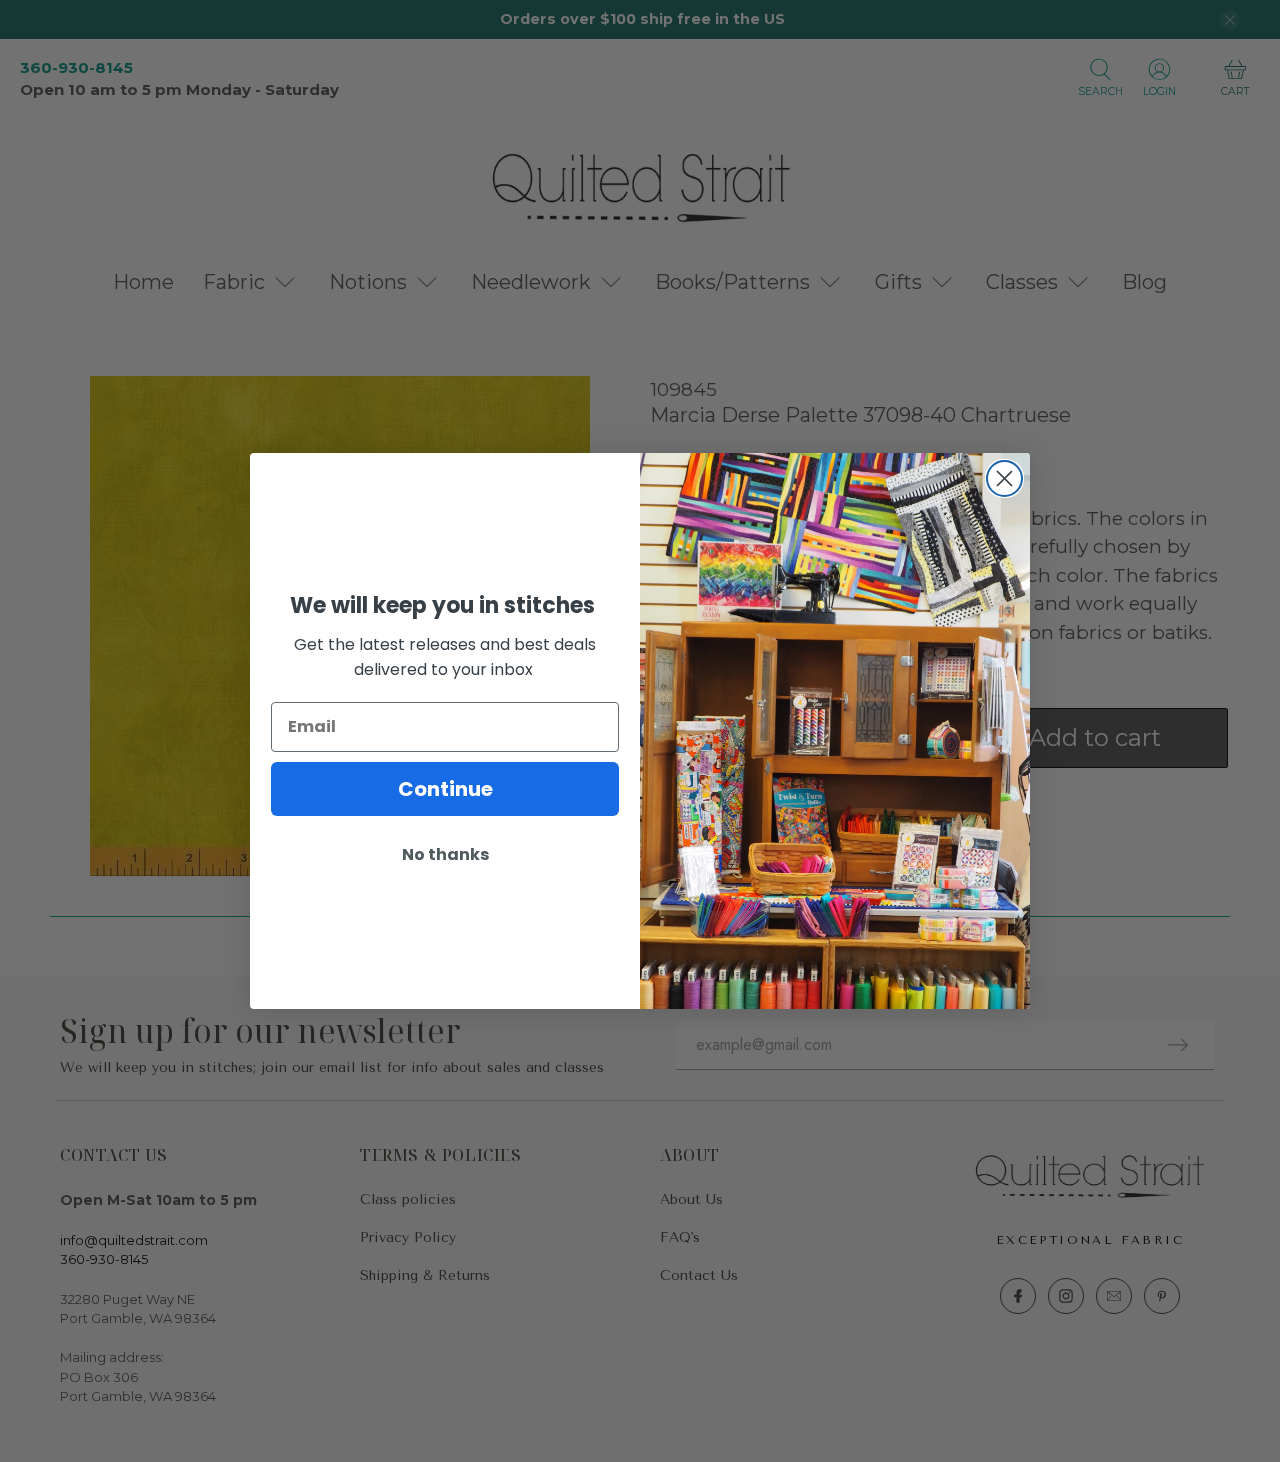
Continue (445, 789)
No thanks (445, 854)
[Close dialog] (1004, 478)
